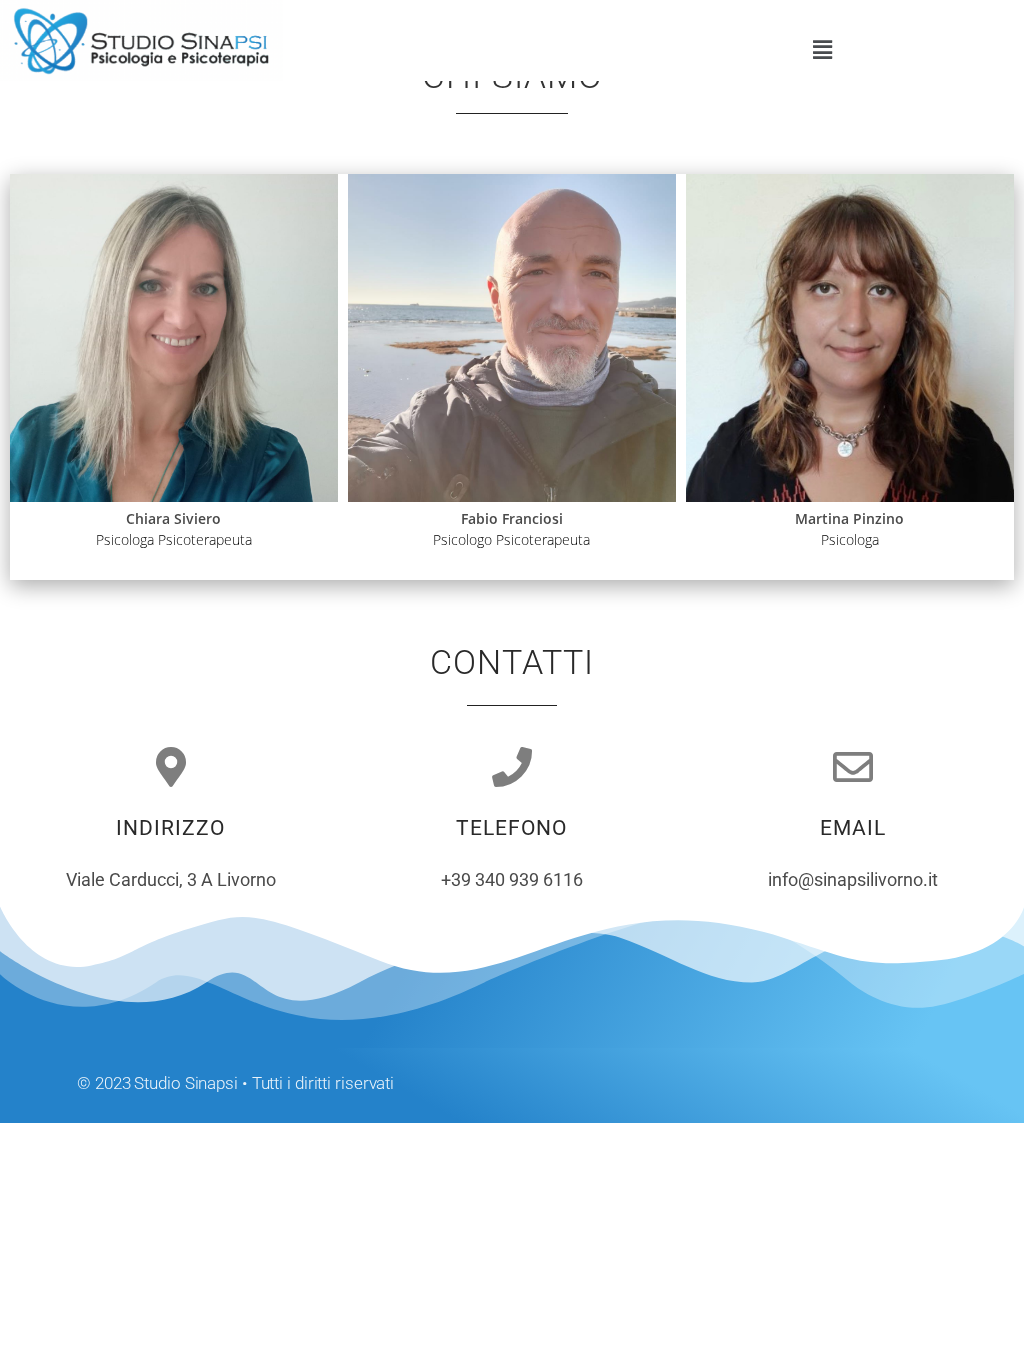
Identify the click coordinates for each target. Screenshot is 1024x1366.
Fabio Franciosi (512, 518)
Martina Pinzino (849, 518)
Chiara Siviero (173, 518)
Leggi (294, 455)
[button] (822, 49)
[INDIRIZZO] (171, 767)
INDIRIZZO (170, 828)
